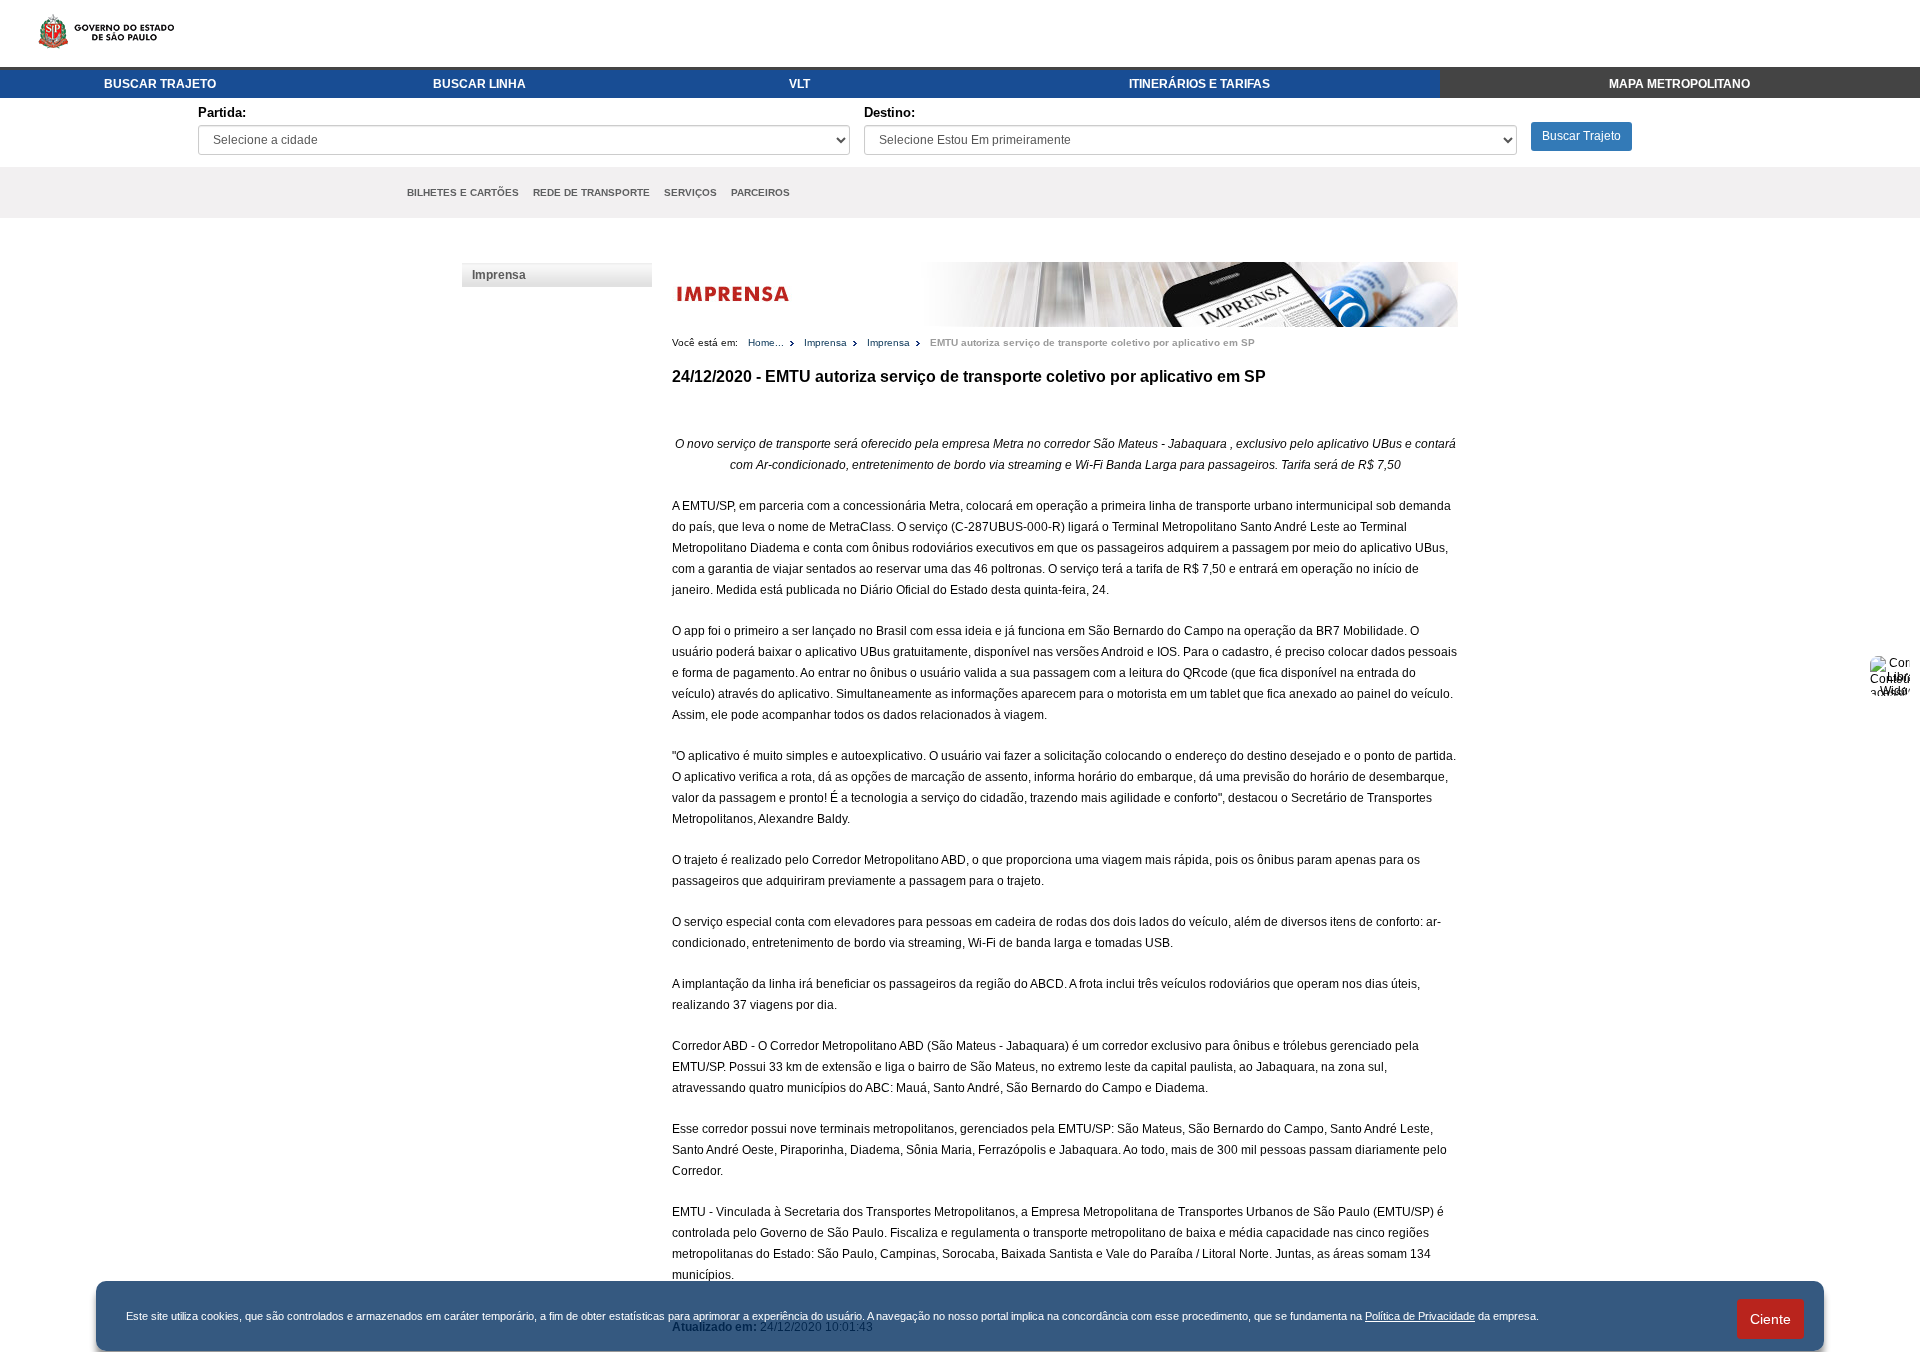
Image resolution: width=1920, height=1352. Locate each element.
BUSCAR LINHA (479, 84)
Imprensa (499, 275)
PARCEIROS (760, 192)
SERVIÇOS (690, 192)
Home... (766, 342)
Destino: (889, 112)
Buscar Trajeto (1581, 136)
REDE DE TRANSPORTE (591, 192)
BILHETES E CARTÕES (463, 192)
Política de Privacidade (1420, 1316)
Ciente (1770, 1319)
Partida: (222, 112)
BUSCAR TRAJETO (160, 84)
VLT (799, 84)
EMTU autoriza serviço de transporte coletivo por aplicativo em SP (1092, 342)
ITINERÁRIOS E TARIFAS (1199, 84)
